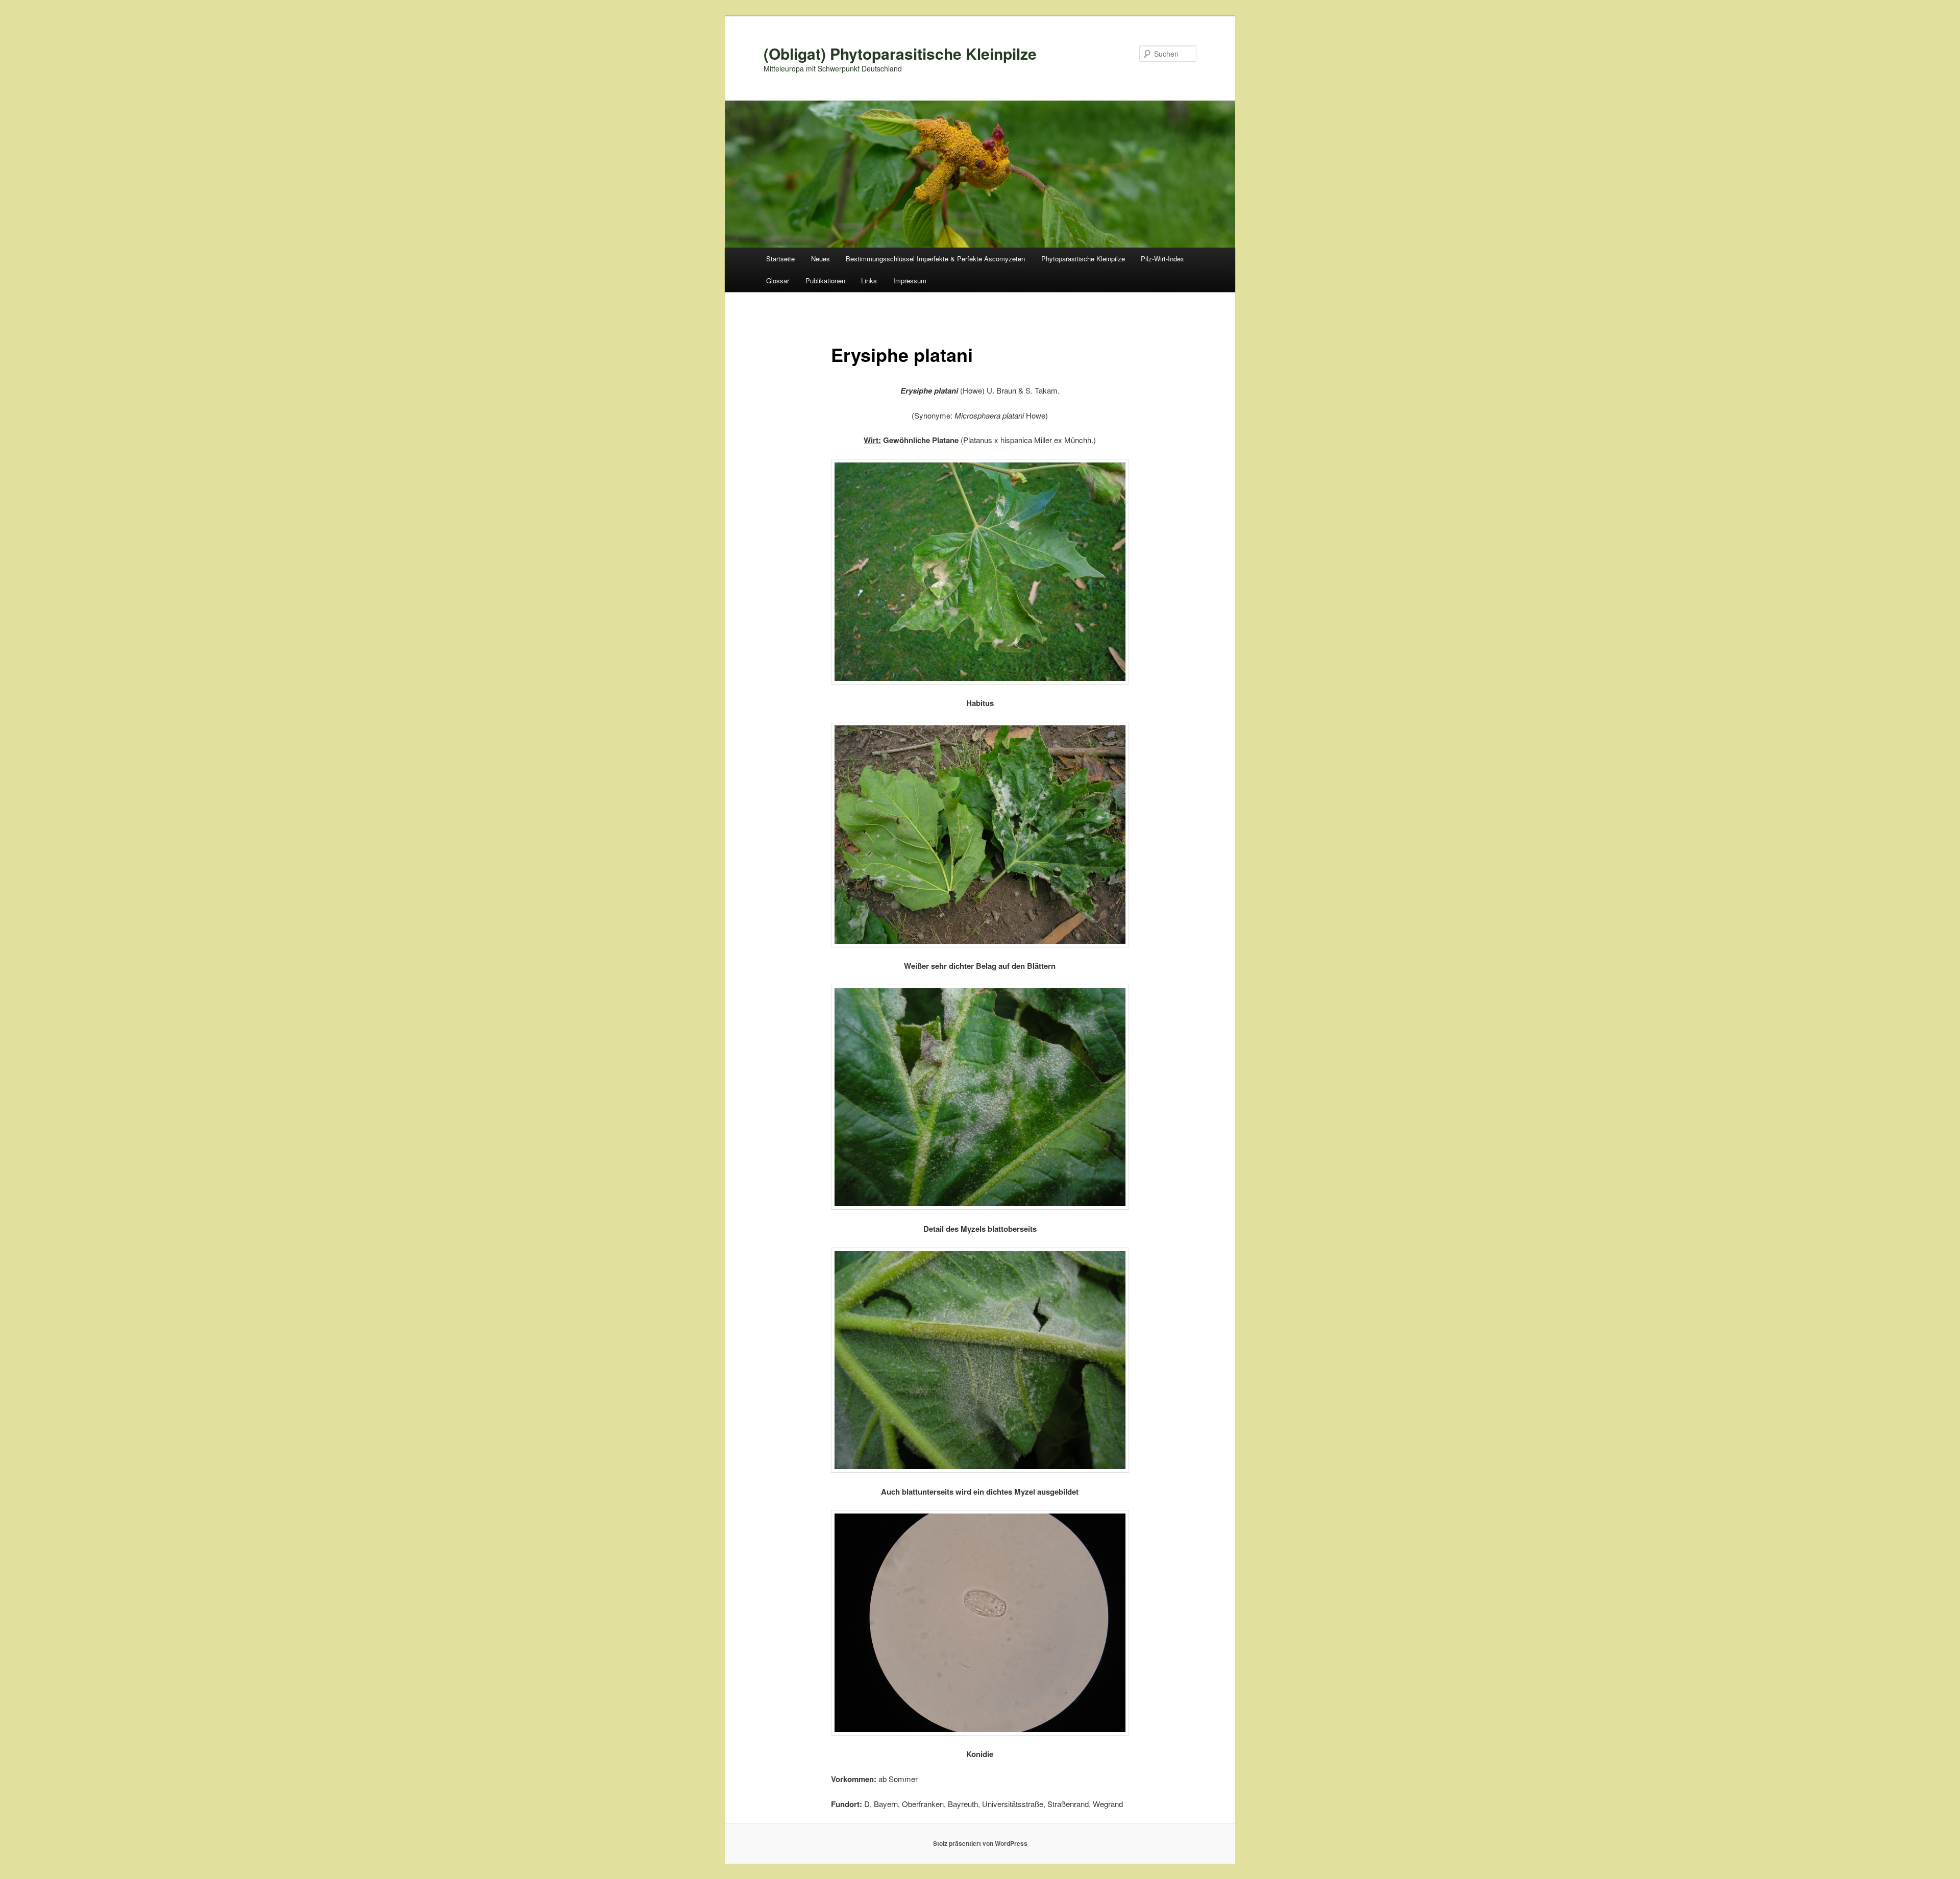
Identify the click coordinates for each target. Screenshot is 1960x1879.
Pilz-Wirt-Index (1162, 259)
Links (869, 280)
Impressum (910, 280)
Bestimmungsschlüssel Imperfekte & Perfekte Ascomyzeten (935, 259)
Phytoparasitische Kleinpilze (1083, 259)
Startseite (780, 259)
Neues (820, 259)
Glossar (778, 280)
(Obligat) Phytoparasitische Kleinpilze (900, 53)
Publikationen (825, 280)
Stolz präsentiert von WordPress (980, 1843)
